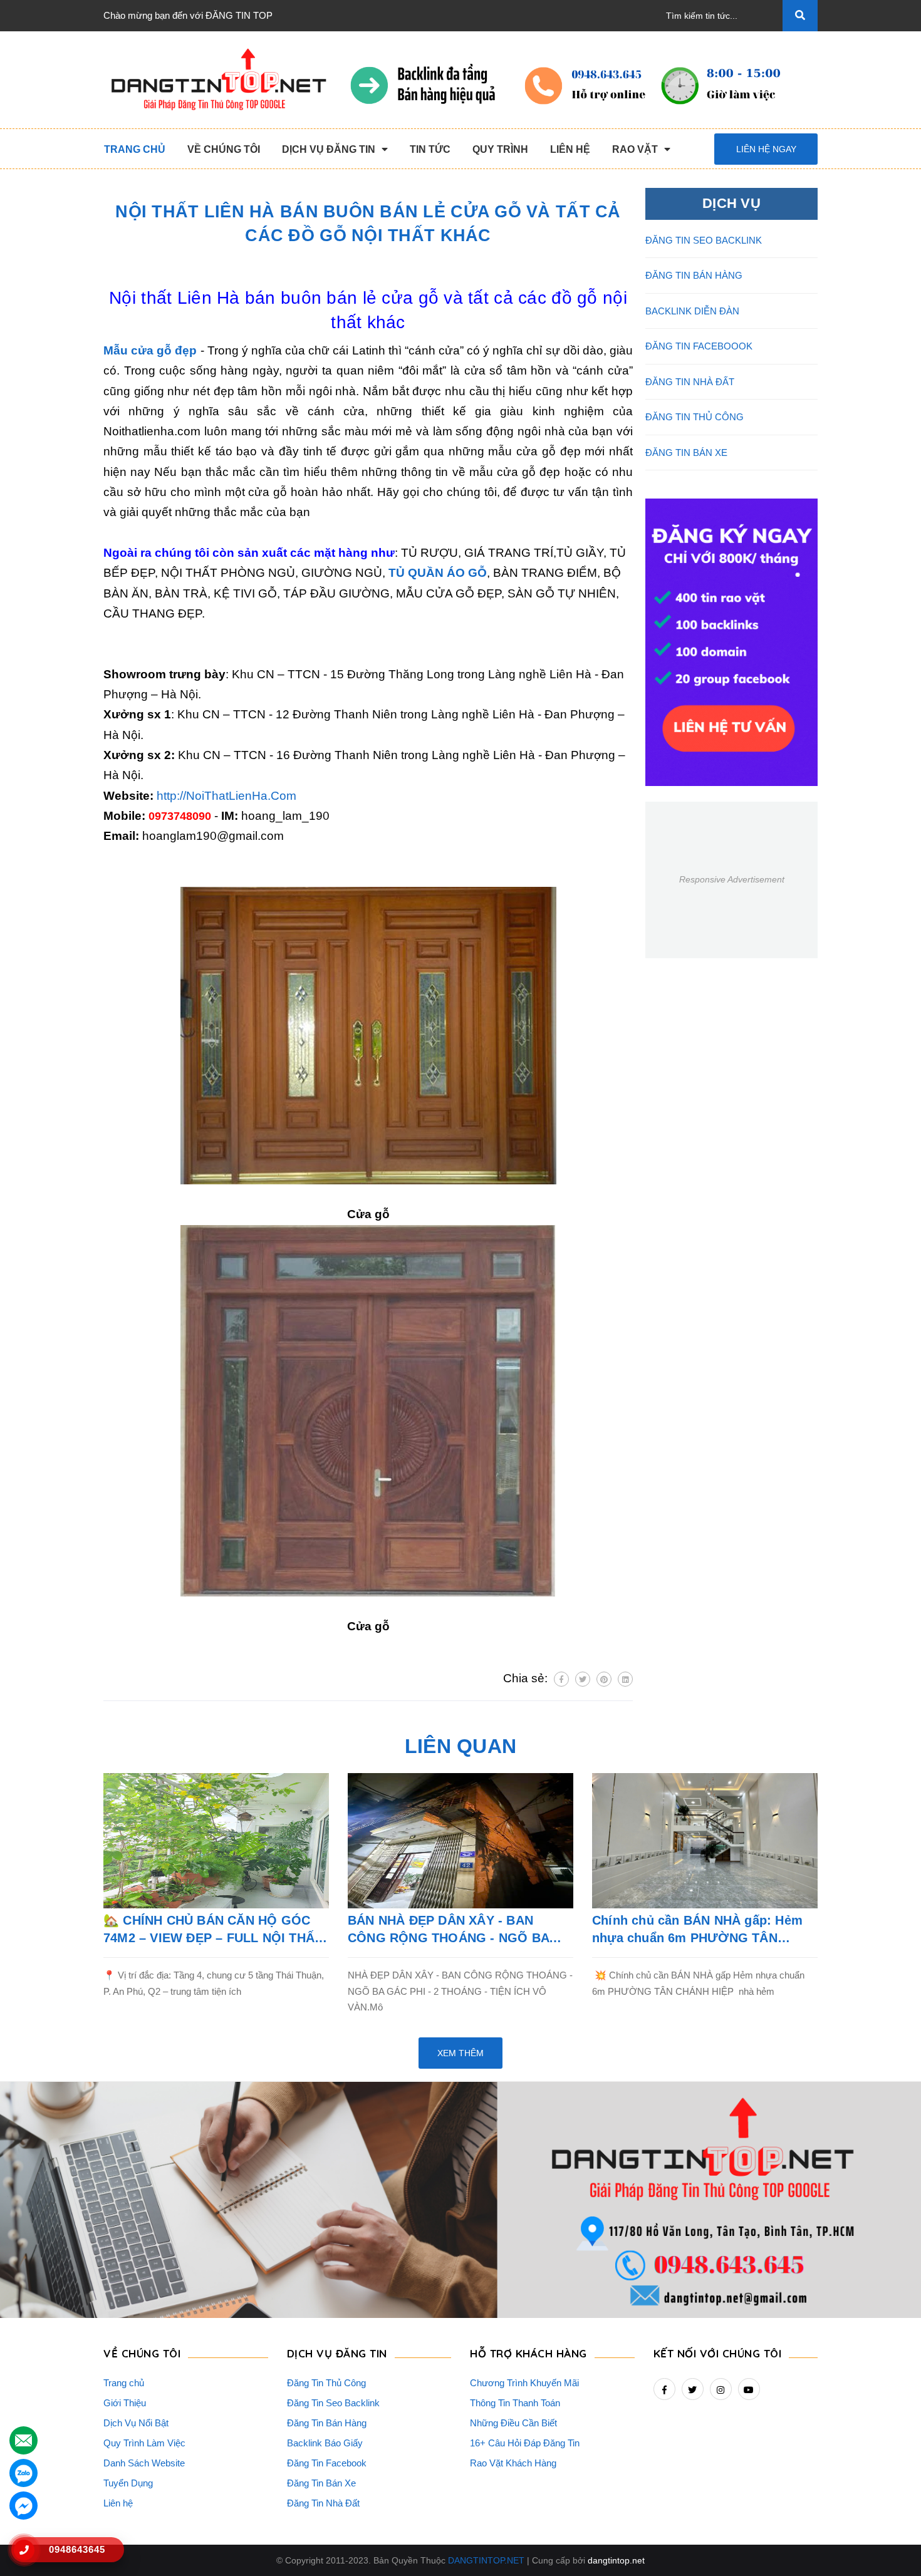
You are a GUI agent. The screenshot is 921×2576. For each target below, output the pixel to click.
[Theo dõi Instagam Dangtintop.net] (721, 2389)
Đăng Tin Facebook (327, 2463)
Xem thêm (460, 2053)
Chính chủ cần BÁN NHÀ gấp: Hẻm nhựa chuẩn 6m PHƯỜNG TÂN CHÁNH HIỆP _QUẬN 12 (697, 1930)
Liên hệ (118, 2503)
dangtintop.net (616, 2560)
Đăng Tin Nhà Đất (323, 2503)
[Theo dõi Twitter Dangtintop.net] (693, 2389)
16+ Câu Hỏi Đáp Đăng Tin (525, 2443)
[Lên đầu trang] (890, 2545)
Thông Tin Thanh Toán (515, 2403)
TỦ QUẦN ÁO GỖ (438, 573)
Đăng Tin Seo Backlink (333, 2403)
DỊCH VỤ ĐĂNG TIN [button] (337, 2353)
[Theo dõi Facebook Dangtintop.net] (664, 2389)
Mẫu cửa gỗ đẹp (150, 350)
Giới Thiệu (125, 2403)
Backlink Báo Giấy (325, 2443)
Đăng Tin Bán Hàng (327, 2423)
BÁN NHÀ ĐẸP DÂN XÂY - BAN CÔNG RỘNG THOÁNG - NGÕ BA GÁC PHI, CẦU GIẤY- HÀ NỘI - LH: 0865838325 (452, 1930)
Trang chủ (124, 2383)
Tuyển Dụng (128, 2483)
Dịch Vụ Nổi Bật (136, 2423)
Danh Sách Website (144, 2463)
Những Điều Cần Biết (513, 2423)
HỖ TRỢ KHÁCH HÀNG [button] (528, 2353)
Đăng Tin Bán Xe (321, 2483)
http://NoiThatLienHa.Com (226, 796)
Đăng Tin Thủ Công (326, 2383)
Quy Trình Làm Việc (144, 2443)
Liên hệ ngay (766, 149)
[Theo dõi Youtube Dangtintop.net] (749, 2389)
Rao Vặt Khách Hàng (513, 2463)
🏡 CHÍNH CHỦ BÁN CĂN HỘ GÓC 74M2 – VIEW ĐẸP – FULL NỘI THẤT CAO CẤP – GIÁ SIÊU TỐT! (213, 1930)
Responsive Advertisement (732, 879)
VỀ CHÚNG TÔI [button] (142, 2353)
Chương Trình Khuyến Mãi (524, 2383)
